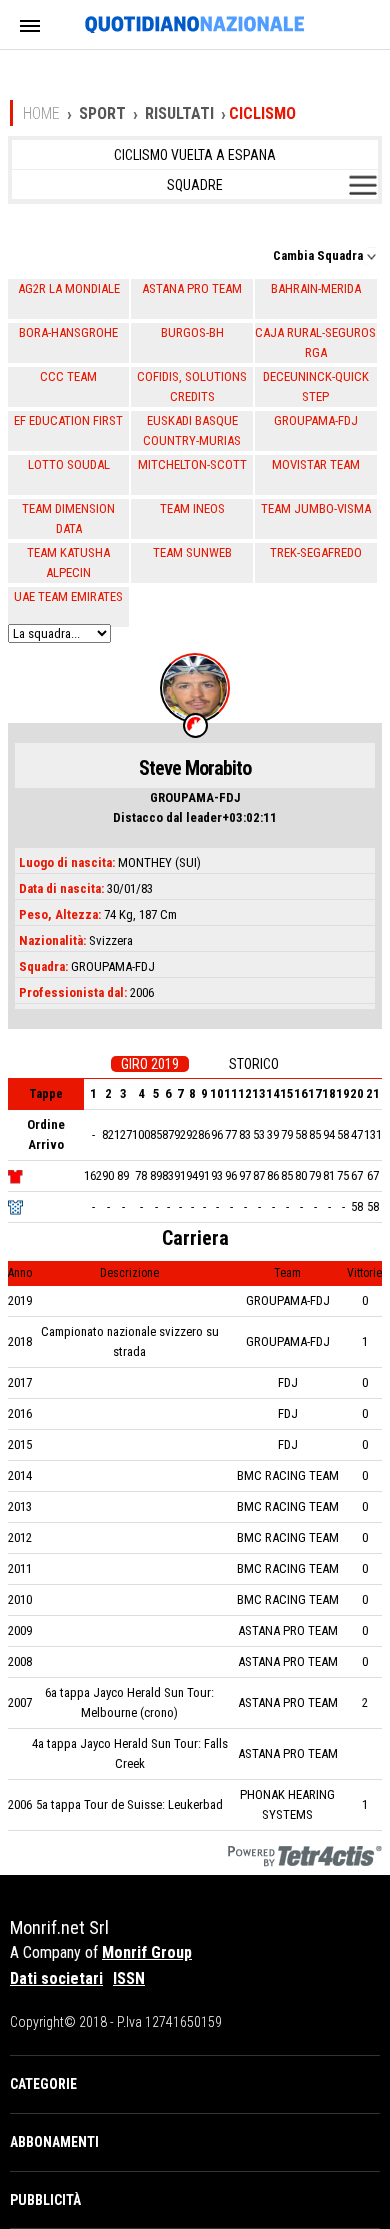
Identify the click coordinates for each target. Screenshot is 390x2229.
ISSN (129, 1978)
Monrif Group (147, 1952)
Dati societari (56, 1978)
